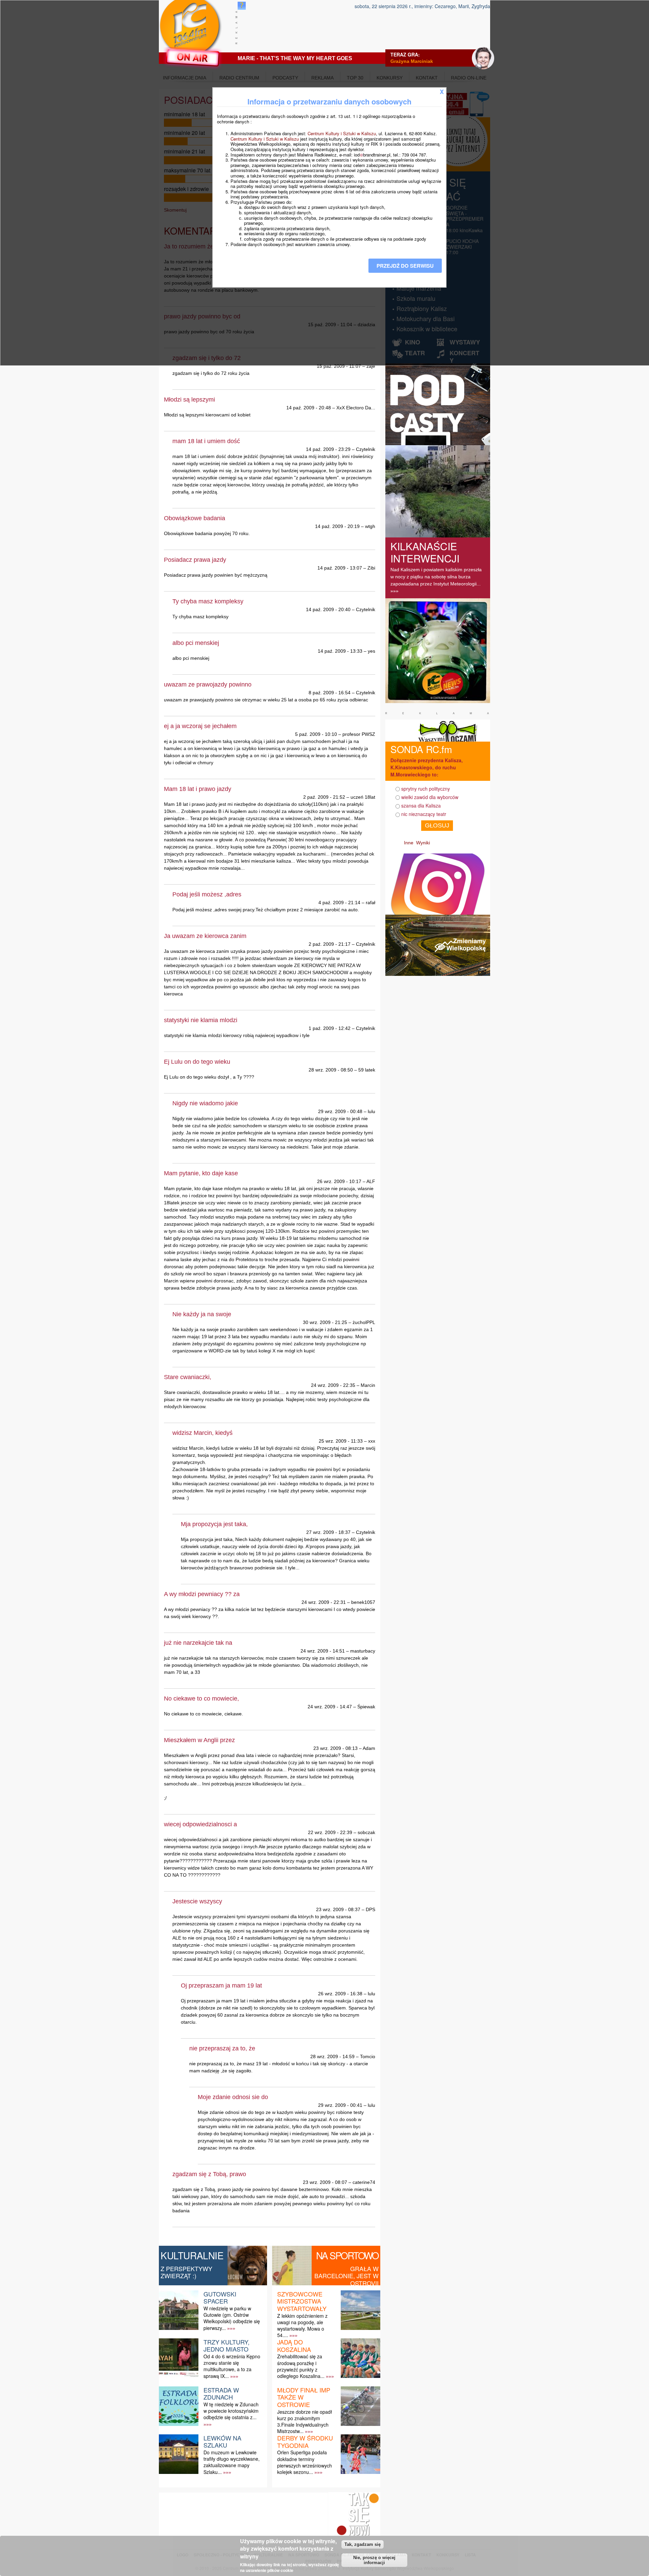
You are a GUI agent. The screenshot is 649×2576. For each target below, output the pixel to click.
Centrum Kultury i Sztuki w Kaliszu (342, 133)
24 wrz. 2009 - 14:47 (330, 1707)
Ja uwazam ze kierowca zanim (205, 936)
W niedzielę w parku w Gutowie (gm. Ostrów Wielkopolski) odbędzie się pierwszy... (232, 2318)
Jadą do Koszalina (294, 2345)
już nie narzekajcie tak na (198, 1643)
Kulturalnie (192, 2255)
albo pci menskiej (196, 643)
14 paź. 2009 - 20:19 (337, 526)
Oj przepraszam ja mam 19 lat (221, 1985)
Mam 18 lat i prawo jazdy (198, 789)
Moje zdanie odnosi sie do (233, 2097)
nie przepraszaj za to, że (222, 2048)
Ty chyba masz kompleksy (208, 601)
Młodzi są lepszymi (189, 400)
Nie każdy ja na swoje (202, 1314)
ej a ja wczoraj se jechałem (200, 726)
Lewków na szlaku (222, 2441)
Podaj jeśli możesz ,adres (207, 894)
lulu (371, 1111)
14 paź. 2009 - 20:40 (328, 609)
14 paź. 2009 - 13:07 (340, 568)
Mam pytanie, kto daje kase (201, 1173)
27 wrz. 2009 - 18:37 (328, 1532)
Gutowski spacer (220, 2297)
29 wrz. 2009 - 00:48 (340, 1111)
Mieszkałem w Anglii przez (199, 1740)
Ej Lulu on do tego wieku (197, 1062)
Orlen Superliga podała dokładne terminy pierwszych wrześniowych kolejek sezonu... (305, 2462)
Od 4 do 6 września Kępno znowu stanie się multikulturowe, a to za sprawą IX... (232, 2366)
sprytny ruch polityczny (426, 789)
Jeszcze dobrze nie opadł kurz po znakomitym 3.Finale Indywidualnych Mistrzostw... (305, 2422)
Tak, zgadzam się (363, 2544)
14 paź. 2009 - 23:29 (328, 449)
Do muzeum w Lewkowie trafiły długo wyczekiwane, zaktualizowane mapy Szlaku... (232, 2462)
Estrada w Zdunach (221, 2393)
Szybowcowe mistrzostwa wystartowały (302, 2301)
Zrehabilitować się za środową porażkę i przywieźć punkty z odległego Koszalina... (301, 2366)
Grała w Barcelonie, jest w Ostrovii (346, 2276)
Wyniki (423, 843)
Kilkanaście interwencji (425, 552)
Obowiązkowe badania (195, 518)
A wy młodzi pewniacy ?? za (202, 1594)
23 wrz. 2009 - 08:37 (338, 1909)
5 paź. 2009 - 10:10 (316, 734)
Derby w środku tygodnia (305, 2441)
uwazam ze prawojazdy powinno (208, 684)
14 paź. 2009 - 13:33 (340, 651)
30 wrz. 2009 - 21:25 (325, 1322)
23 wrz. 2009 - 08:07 (325, 2182)
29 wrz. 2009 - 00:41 (340, 2105)
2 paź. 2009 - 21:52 (324, 797)
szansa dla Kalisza (421, 805)
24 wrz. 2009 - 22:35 (333, 1385)
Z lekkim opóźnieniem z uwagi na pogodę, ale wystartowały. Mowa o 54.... (302, 2326)
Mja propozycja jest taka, (214, 1524)
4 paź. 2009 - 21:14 (339, 902)
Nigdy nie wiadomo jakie (205, 1103)
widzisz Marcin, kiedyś (202, 1433)
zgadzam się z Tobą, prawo (209, 2174)
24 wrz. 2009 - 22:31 (324, 1602)
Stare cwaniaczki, (188, 1377)
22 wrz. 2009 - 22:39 (330, 1832)
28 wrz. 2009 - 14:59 (332, 2056)
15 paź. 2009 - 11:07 (339, 366)
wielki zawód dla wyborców (430, 797)
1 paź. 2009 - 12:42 (330, 1028)
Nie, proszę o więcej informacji (374, 2560)
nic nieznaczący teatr (424, 814)
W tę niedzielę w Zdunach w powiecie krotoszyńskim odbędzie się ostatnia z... (231, 2411)
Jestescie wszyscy (197, 1901)
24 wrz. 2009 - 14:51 (323, 1651)
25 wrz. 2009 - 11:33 (341, 1441)
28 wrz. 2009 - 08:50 (331, 1070)
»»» (231, 2328)
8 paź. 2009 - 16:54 (330, 693)
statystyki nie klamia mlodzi (201, 1020)
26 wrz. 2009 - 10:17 (339, 1181)
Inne (409, 843)
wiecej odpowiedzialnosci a (200, 1824)
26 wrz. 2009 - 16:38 (340, 1994)
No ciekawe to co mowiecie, (201, 1699)
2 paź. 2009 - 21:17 (330, 944)
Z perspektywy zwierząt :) (186, 2272)
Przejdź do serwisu (405, 266)
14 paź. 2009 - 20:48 (309, 408)
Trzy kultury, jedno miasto (226, 2345)
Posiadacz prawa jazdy (195, 560)
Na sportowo (347, 2255)
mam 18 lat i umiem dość (206, 441)
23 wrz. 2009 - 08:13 (335, 1748)
